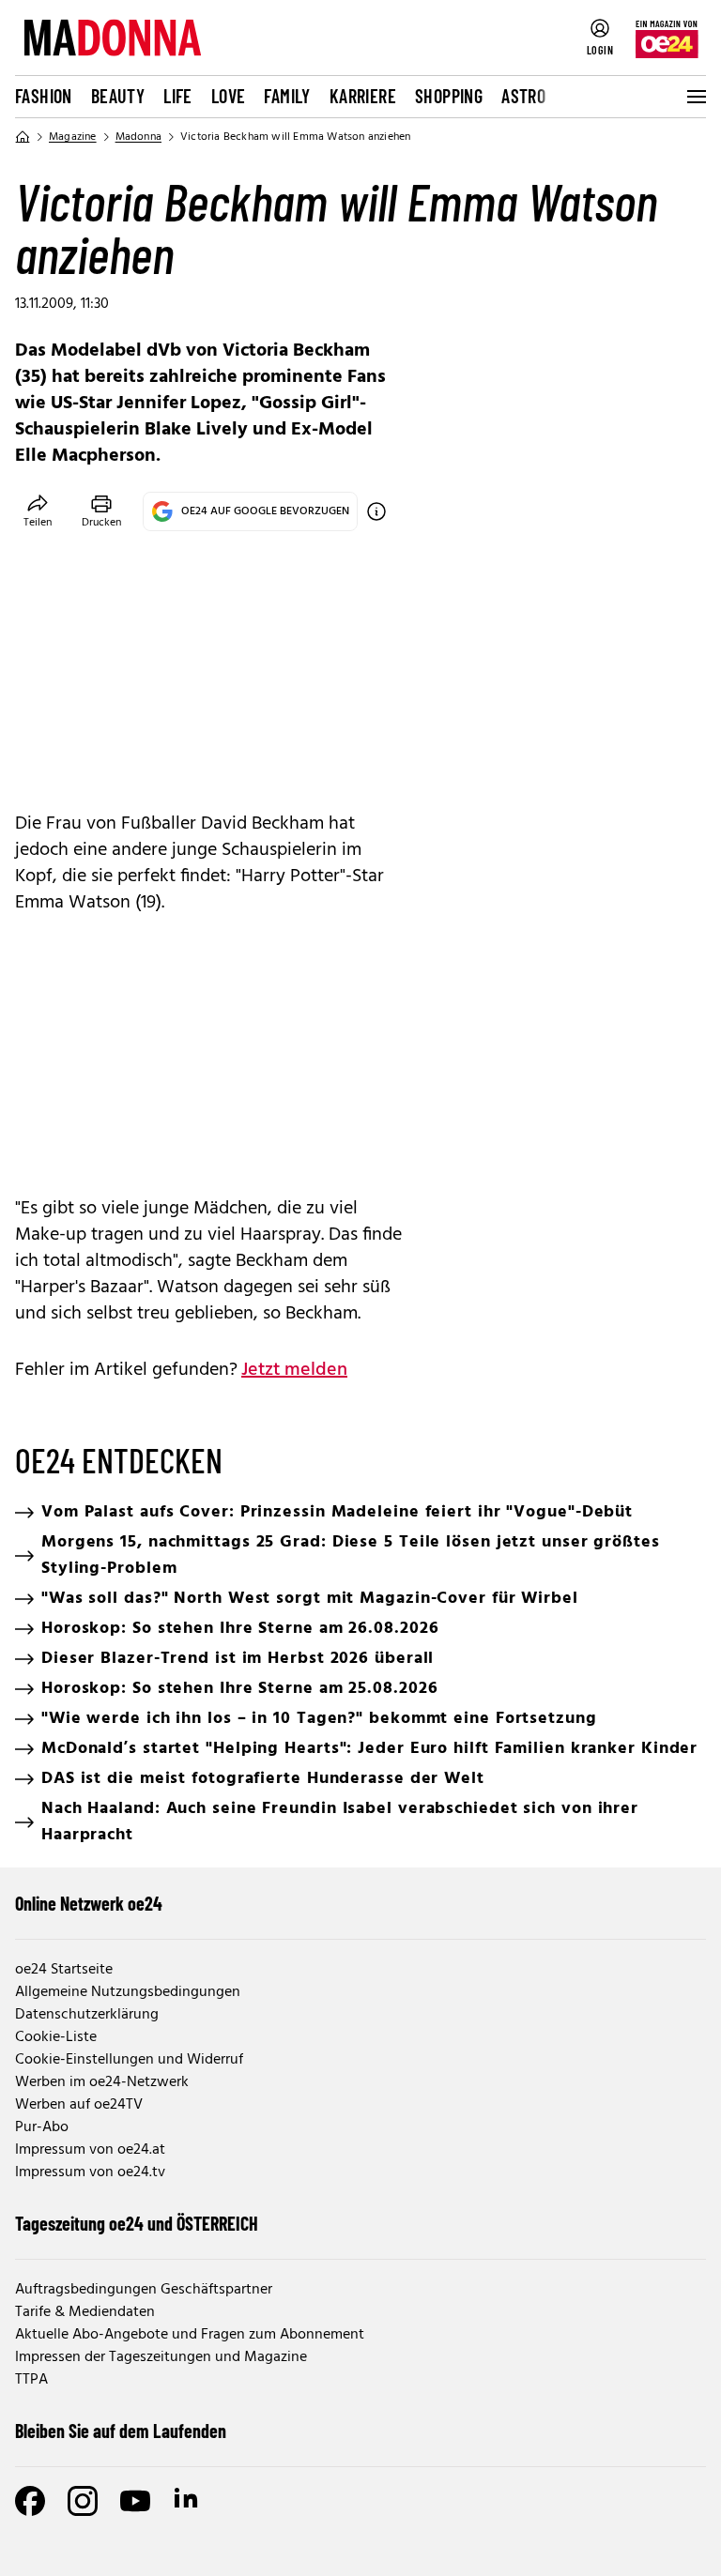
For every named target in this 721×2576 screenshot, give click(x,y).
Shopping (449, 96)
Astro (523, 96)
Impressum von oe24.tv (90, 2172)
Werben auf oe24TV (79, 2105)
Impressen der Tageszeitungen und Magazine (161, 2357)
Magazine (73, 137)
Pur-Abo (42, 2127)
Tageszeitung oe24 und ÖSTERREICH (137, 2223)
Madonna (138, 137)
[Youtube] (135, 2501)
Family (287, 96)
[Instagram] (83, 2501)
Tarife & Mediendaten (85, 2312)
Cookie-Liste (56, 2037)
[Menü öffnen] (695, 97)
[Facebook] (30, 2501)
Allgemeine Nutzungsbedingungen (128, 1992)
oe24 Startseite (64, 1970)
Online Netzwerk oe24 (89, 1903)
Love (229, 96)
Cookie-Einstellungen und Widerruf (129, 2060)
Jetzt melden (294, 1370)
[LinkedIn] (188, 2501)
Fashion (44, 96)
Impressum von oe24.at (90, 2150)
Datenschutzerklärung (87, 2015)
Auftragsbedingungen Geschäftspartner (144, 2290)
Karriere (363, 96)
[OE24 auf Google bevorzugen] (376, 511)
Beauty (118, 96)
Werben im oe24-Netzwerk (102, 2082)
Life (178, 96)
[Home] (23, 137)
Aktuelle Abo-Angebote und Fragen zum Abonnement (190, 2335)
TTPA (31, 2380)
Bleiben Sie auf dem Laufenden (121, 2431)
